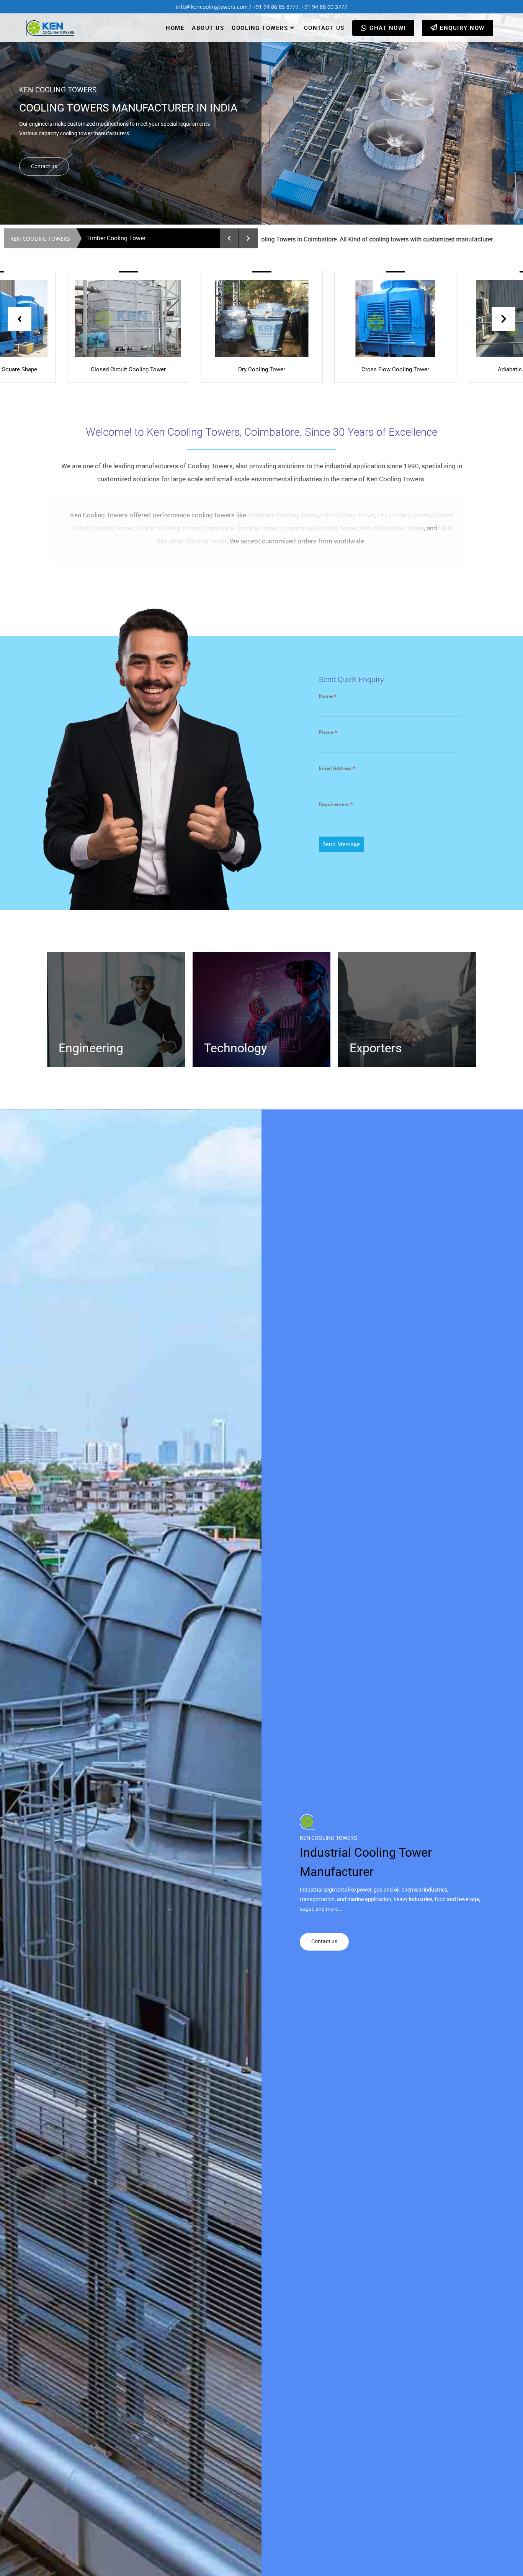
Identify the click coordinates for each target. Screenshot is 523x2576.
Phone (328, 732)
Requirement (336, 804)
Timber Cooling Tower (168, 528)
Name (328, 696)
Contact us (44, 166)
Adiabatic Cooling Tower (283, 515)
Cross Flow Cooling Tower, (240, 528)
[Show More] (185, 318)
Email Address (337, 768)
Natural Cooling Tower (392, 528)
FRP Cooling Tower (348, 515)
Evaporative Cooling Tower (319, 528)
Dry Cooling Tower (404, 515)
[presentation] (20, 319)
